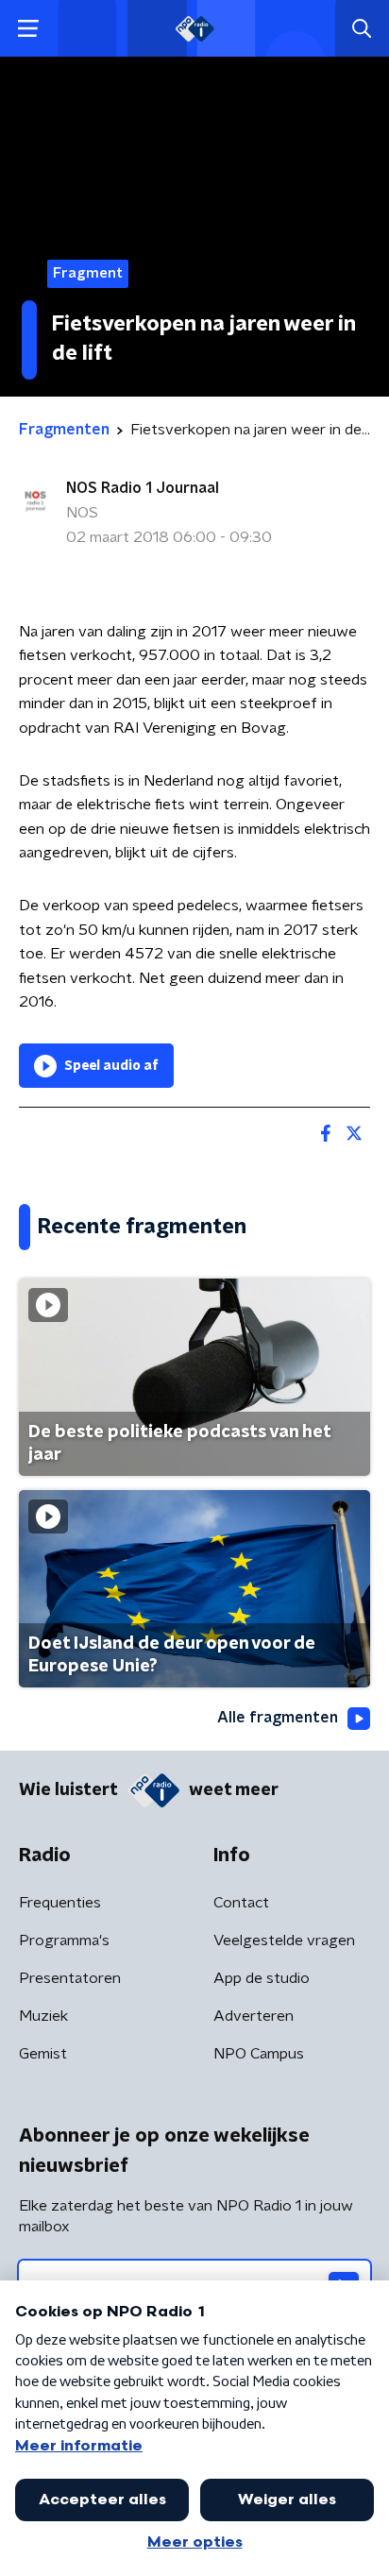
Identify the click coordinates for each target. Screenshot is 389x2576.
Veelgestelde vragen (284, 1940)
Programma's (64, 1940)
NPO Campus (259, 2054)
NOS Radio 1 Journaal (143, 488)
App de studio (262, 1978)
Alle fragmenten (278, 1718)
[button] (28, 29)
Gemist (43, 2054)
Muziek (43, 2016)
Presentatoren (70, 1978)
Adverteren (254, 2016)
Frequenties (60, 1903)
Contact (241, 1903)
